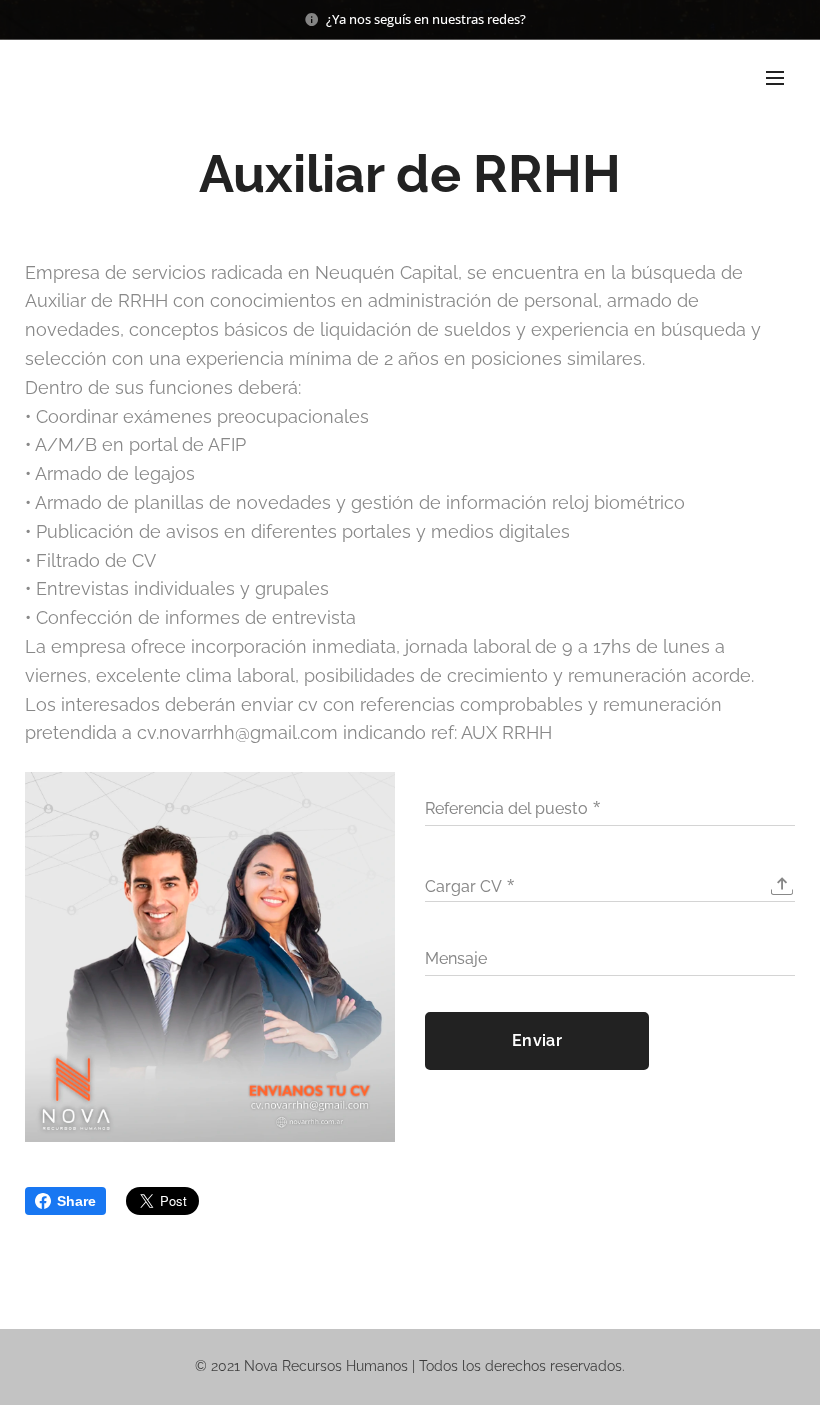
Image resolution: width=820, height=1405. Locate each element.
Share (76, 1201)
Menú (775, 77)
